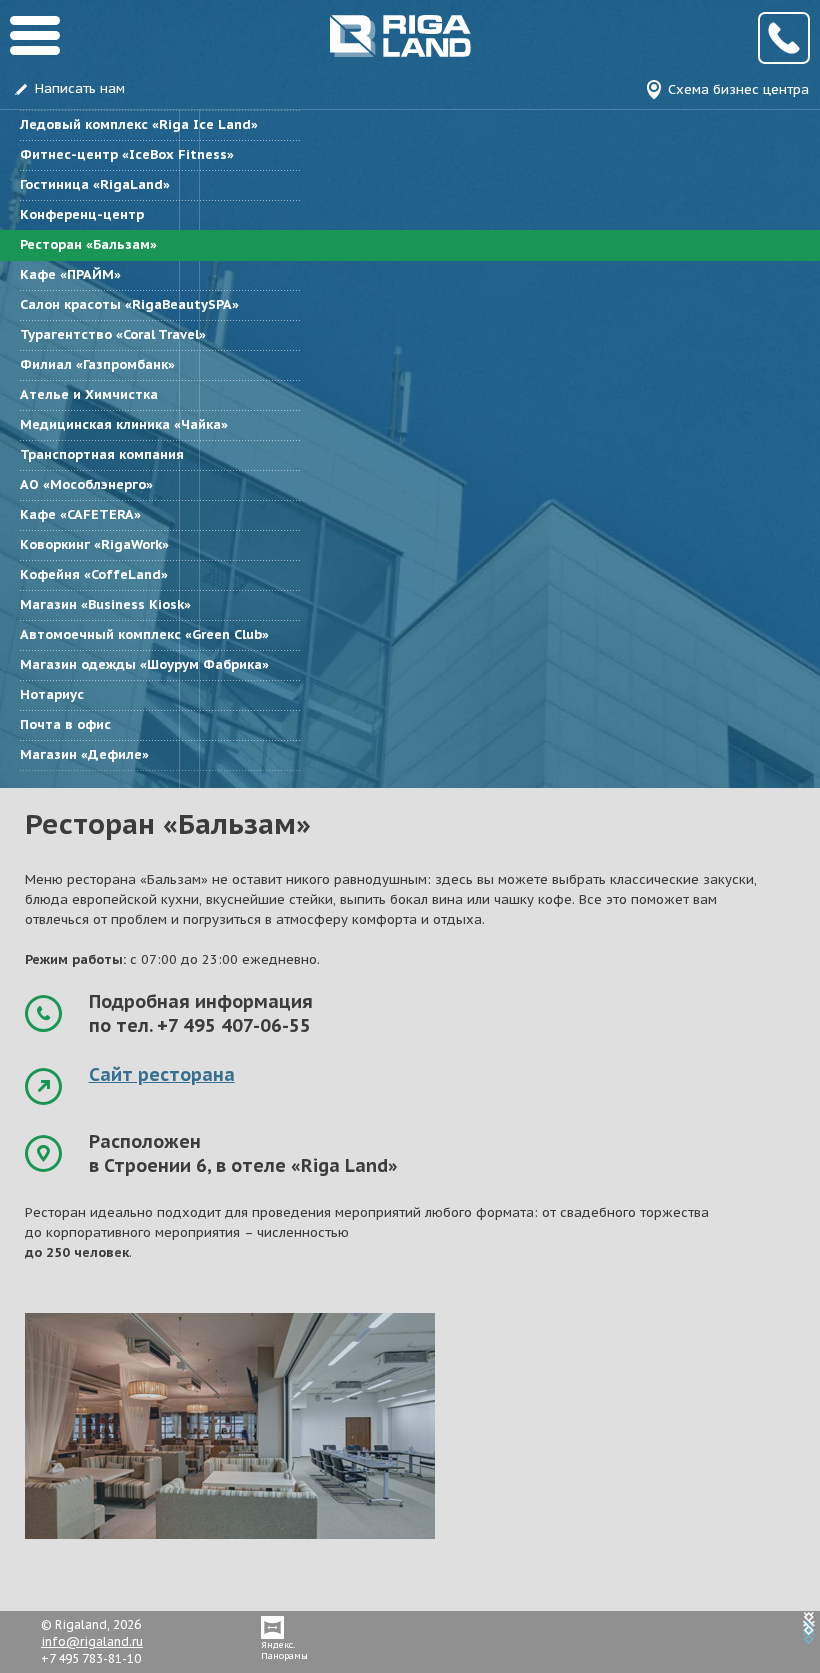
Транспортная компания (102, 454)
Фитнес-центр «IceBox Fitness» (127, 154)
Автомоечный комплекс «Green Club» (144, 634)
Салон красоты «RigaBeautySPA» (129, 304)
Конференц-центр (82, 214)
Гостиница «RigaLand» (95, 184)
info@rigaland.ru (92, 1641)
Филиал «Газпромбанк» (97, 364)
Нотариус (52, 694)
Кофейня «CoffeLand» (94, 574)
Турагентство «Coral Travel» (113, 334)
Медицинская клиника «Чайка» (124, 424)
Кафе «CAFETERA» (80, 514)
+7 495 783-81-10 (784, 38)
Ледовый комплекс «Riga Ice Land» (139, 124)
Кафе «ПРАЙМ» (70, 274)
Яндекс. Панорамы (284, 1650)
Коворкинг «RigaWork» (94, 544)
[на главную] (241, 52)
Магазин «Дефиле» (84, 754)
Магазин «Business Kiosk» (105, 604)
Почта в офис (65, 724)
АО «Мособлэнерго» (86, 484)
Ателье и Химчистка (89, 394)
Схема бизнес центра (738, 89)
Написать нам (80, 88)
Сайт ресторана (162, 1074)
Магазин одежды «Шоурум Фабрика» (144, 664)
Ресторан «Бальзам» (88, 244)
